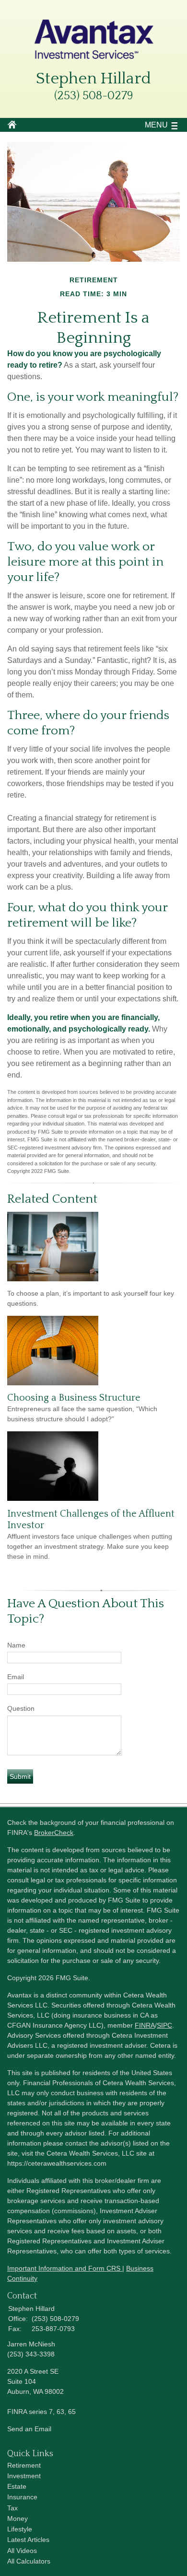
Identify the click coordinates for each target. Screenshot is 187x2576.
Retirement (24, 2465)
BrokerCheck (54, 1833)
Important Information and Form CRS (65, 2268)
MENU (156, 125)
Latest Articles (28, 2540)
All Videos (22, 2551)
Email (16, 1677)
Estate (17, 2486)
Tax (12, 2508)
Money (18, 2518)
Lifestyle (20, 2529)
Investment (24, 2476)
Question (21, 1708)
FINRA (145, 2025)
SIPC (164, 2025)
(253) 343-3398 (31, 2354)
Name (16, 1645)
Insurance (22, 2497)
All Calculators (29, 2561)
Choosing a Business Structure (74, 1398)
